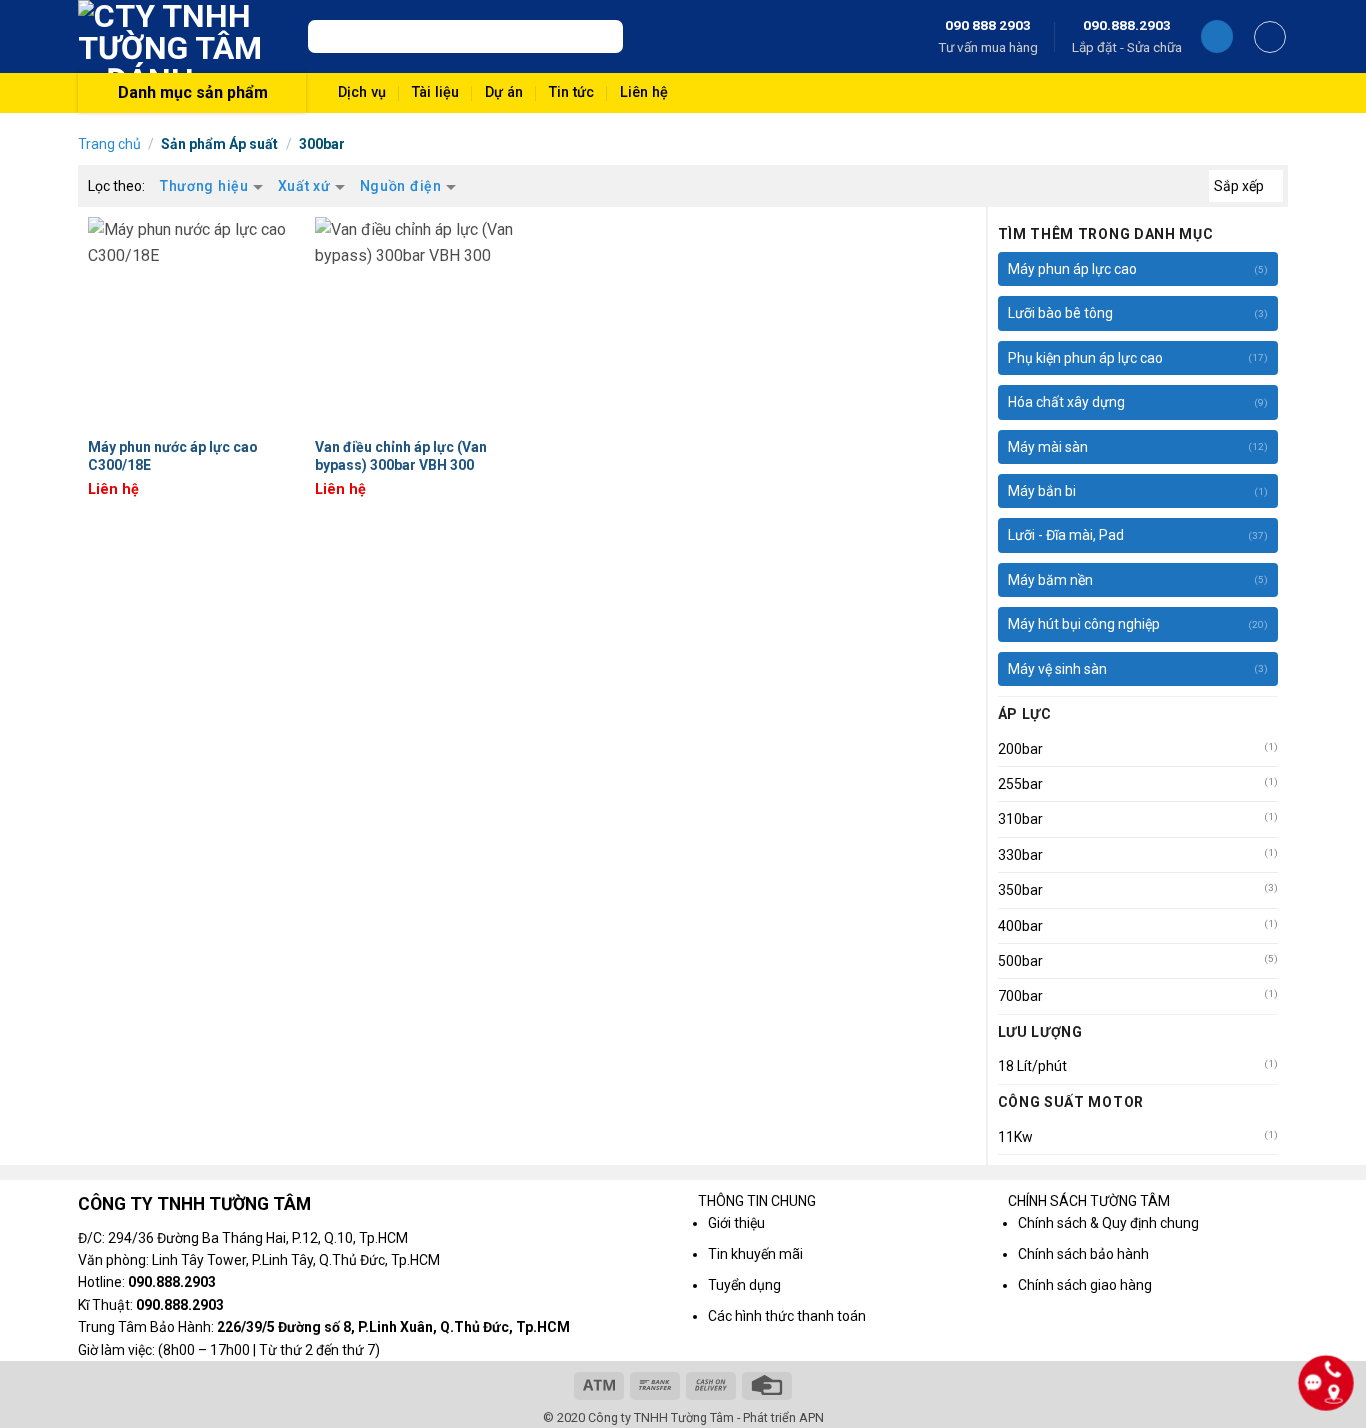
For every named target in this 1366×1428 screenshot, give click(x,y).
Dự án (504, 92)
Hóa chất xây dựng (1066, 402)
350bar (1020, 890)
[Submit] (602, 37)
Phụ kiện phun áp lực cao (1085, 358)
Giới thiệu (736, 1223)
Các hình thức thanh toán (787, 1316)
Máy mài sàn (1048, 447)
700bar (1020, 996)
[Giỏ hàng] (1270, 37)
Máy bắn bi (1042, 491)
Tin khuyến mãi (755, 1254)
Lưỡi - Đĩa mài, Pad (1066, 535)
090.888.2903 (1127, 25)
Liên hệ (644, 92)
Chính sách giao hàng (1085, 1285)
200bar (1020, 749)
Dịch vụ (362, 92)
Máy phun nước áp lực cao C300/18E (173, 456)
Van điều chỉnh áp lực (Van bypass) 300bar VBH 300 (401, 456)
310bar (1020, 819)
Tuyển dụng (744, 1285)
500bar (1020, 961)
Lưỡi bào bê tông (1060, 313)
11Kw (1015, 1137)
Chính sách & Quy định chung (1108, 1223)
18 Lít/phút (1032, 1066)
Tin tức (571, 92)
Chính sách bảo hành (1083, 1254)
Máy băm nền (1050, 580)
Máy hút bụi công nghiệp (1084, 624)
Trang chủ (109, 144)
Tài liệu (435, 92)
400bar (1020, 926)
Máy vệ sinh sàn (1057, 669)
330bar (1020, 855)
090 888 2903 (988, 25)
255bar (1020, 784)
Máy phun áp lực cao (1072, 269)
